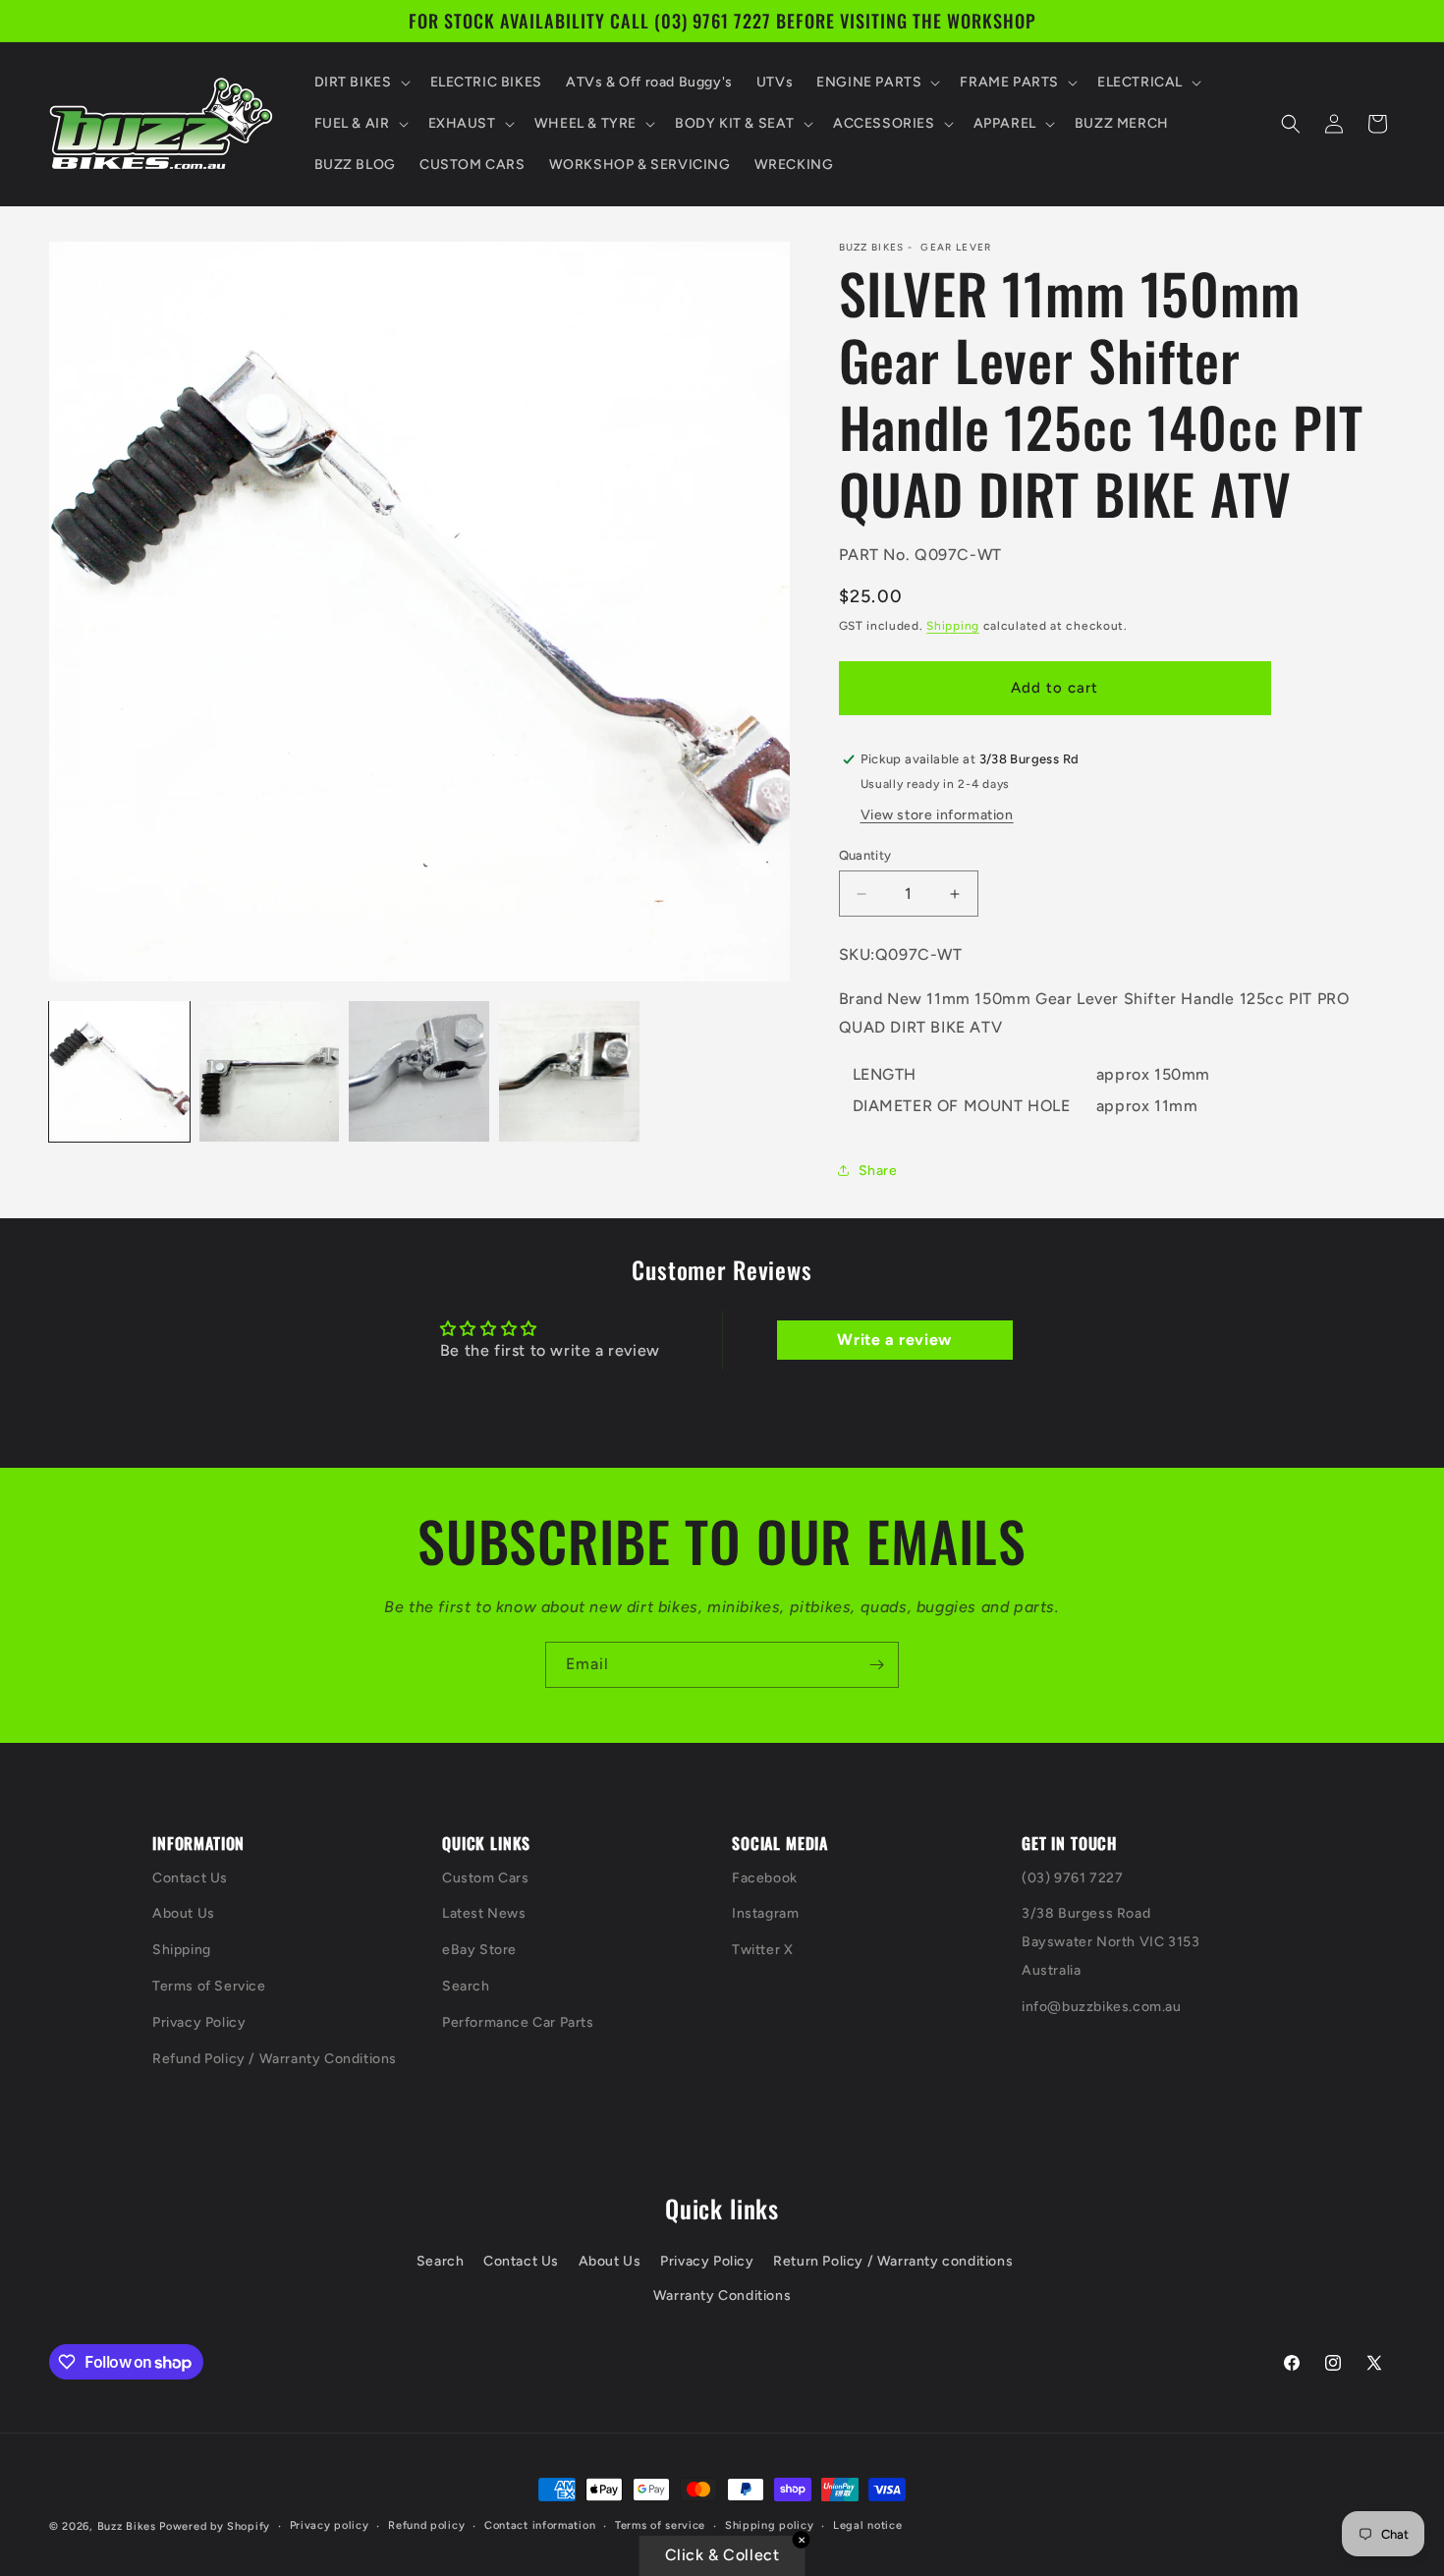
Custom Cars (486, 1878)
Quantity (865, 855)
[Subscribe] (876, 1665)
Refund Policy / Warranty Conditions (275, 2059)
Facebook (765, 1878)
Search (466, 1986)
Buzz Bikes (127, 2526)
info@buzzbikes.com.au (1102, 2007)
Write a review (894, 1340)
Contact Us (190, 1878)
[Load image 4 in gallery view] (569, 1071)
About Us (184, 1913)
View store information (937, 815)
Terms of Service (209, 1986)
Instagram (765, 1913)
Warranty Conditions (722, 2296)
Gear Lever (956, 248)
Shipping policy (770, 2525)
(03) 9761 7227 (1072, 1878)
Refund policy (426, 2525)
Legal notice (867, 2525)
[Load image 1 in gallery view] (119, 1071)
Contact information (540, 2525)
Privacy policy (330, 2525)
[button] (361, 83)
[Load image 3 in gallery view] (419, 1071)
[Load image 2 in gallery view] (270, 1071)
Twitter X (762, 1950)
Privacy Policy (199, 2022)
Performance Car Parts (518, 2022)
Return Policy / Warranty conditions (893, 2261)
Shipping (953, 626)
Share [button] (878, 1171)
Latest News (484, 1913)
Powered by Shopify (215, 2526)
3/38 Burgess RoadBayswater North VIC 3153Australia (1111, 1942)
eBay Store (479, 1950)
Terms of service (660, 2525)
